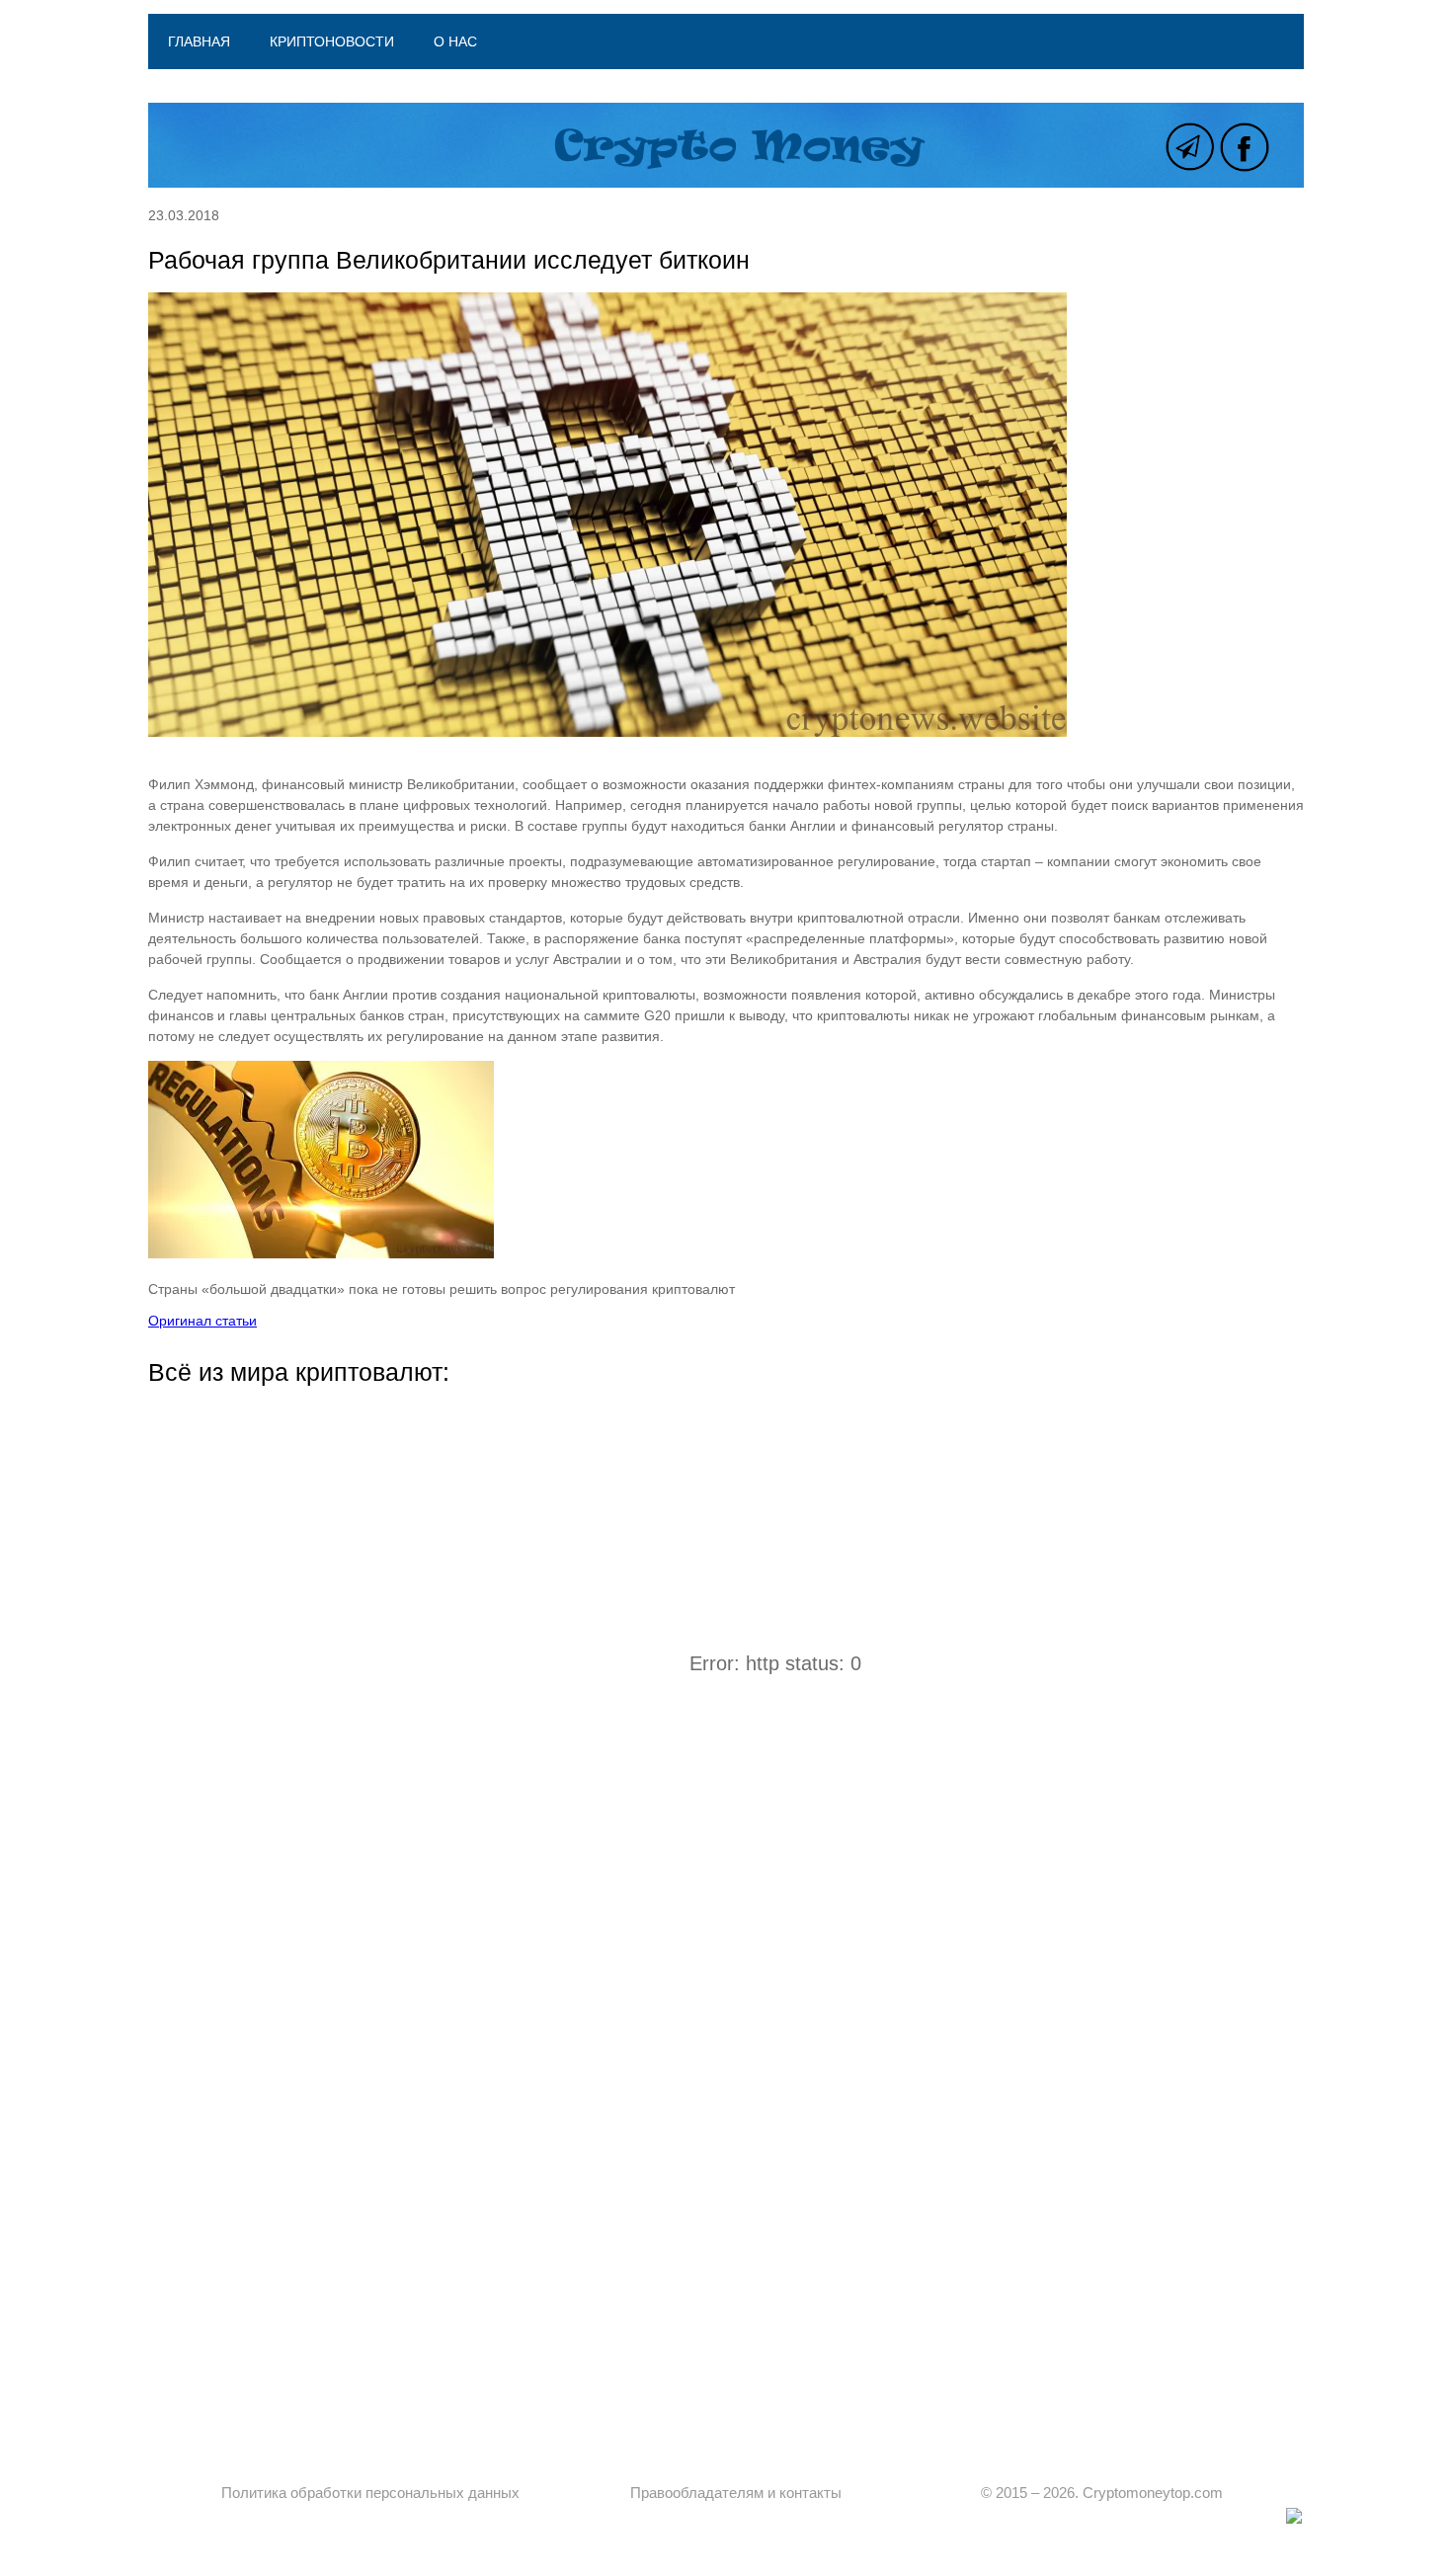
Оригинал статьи (202, 1321)
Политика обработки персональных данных (370, 2493)
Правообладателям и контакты (736, 2493)
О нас (455, 41)
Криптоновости (332, 41)
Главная (199, 41)
